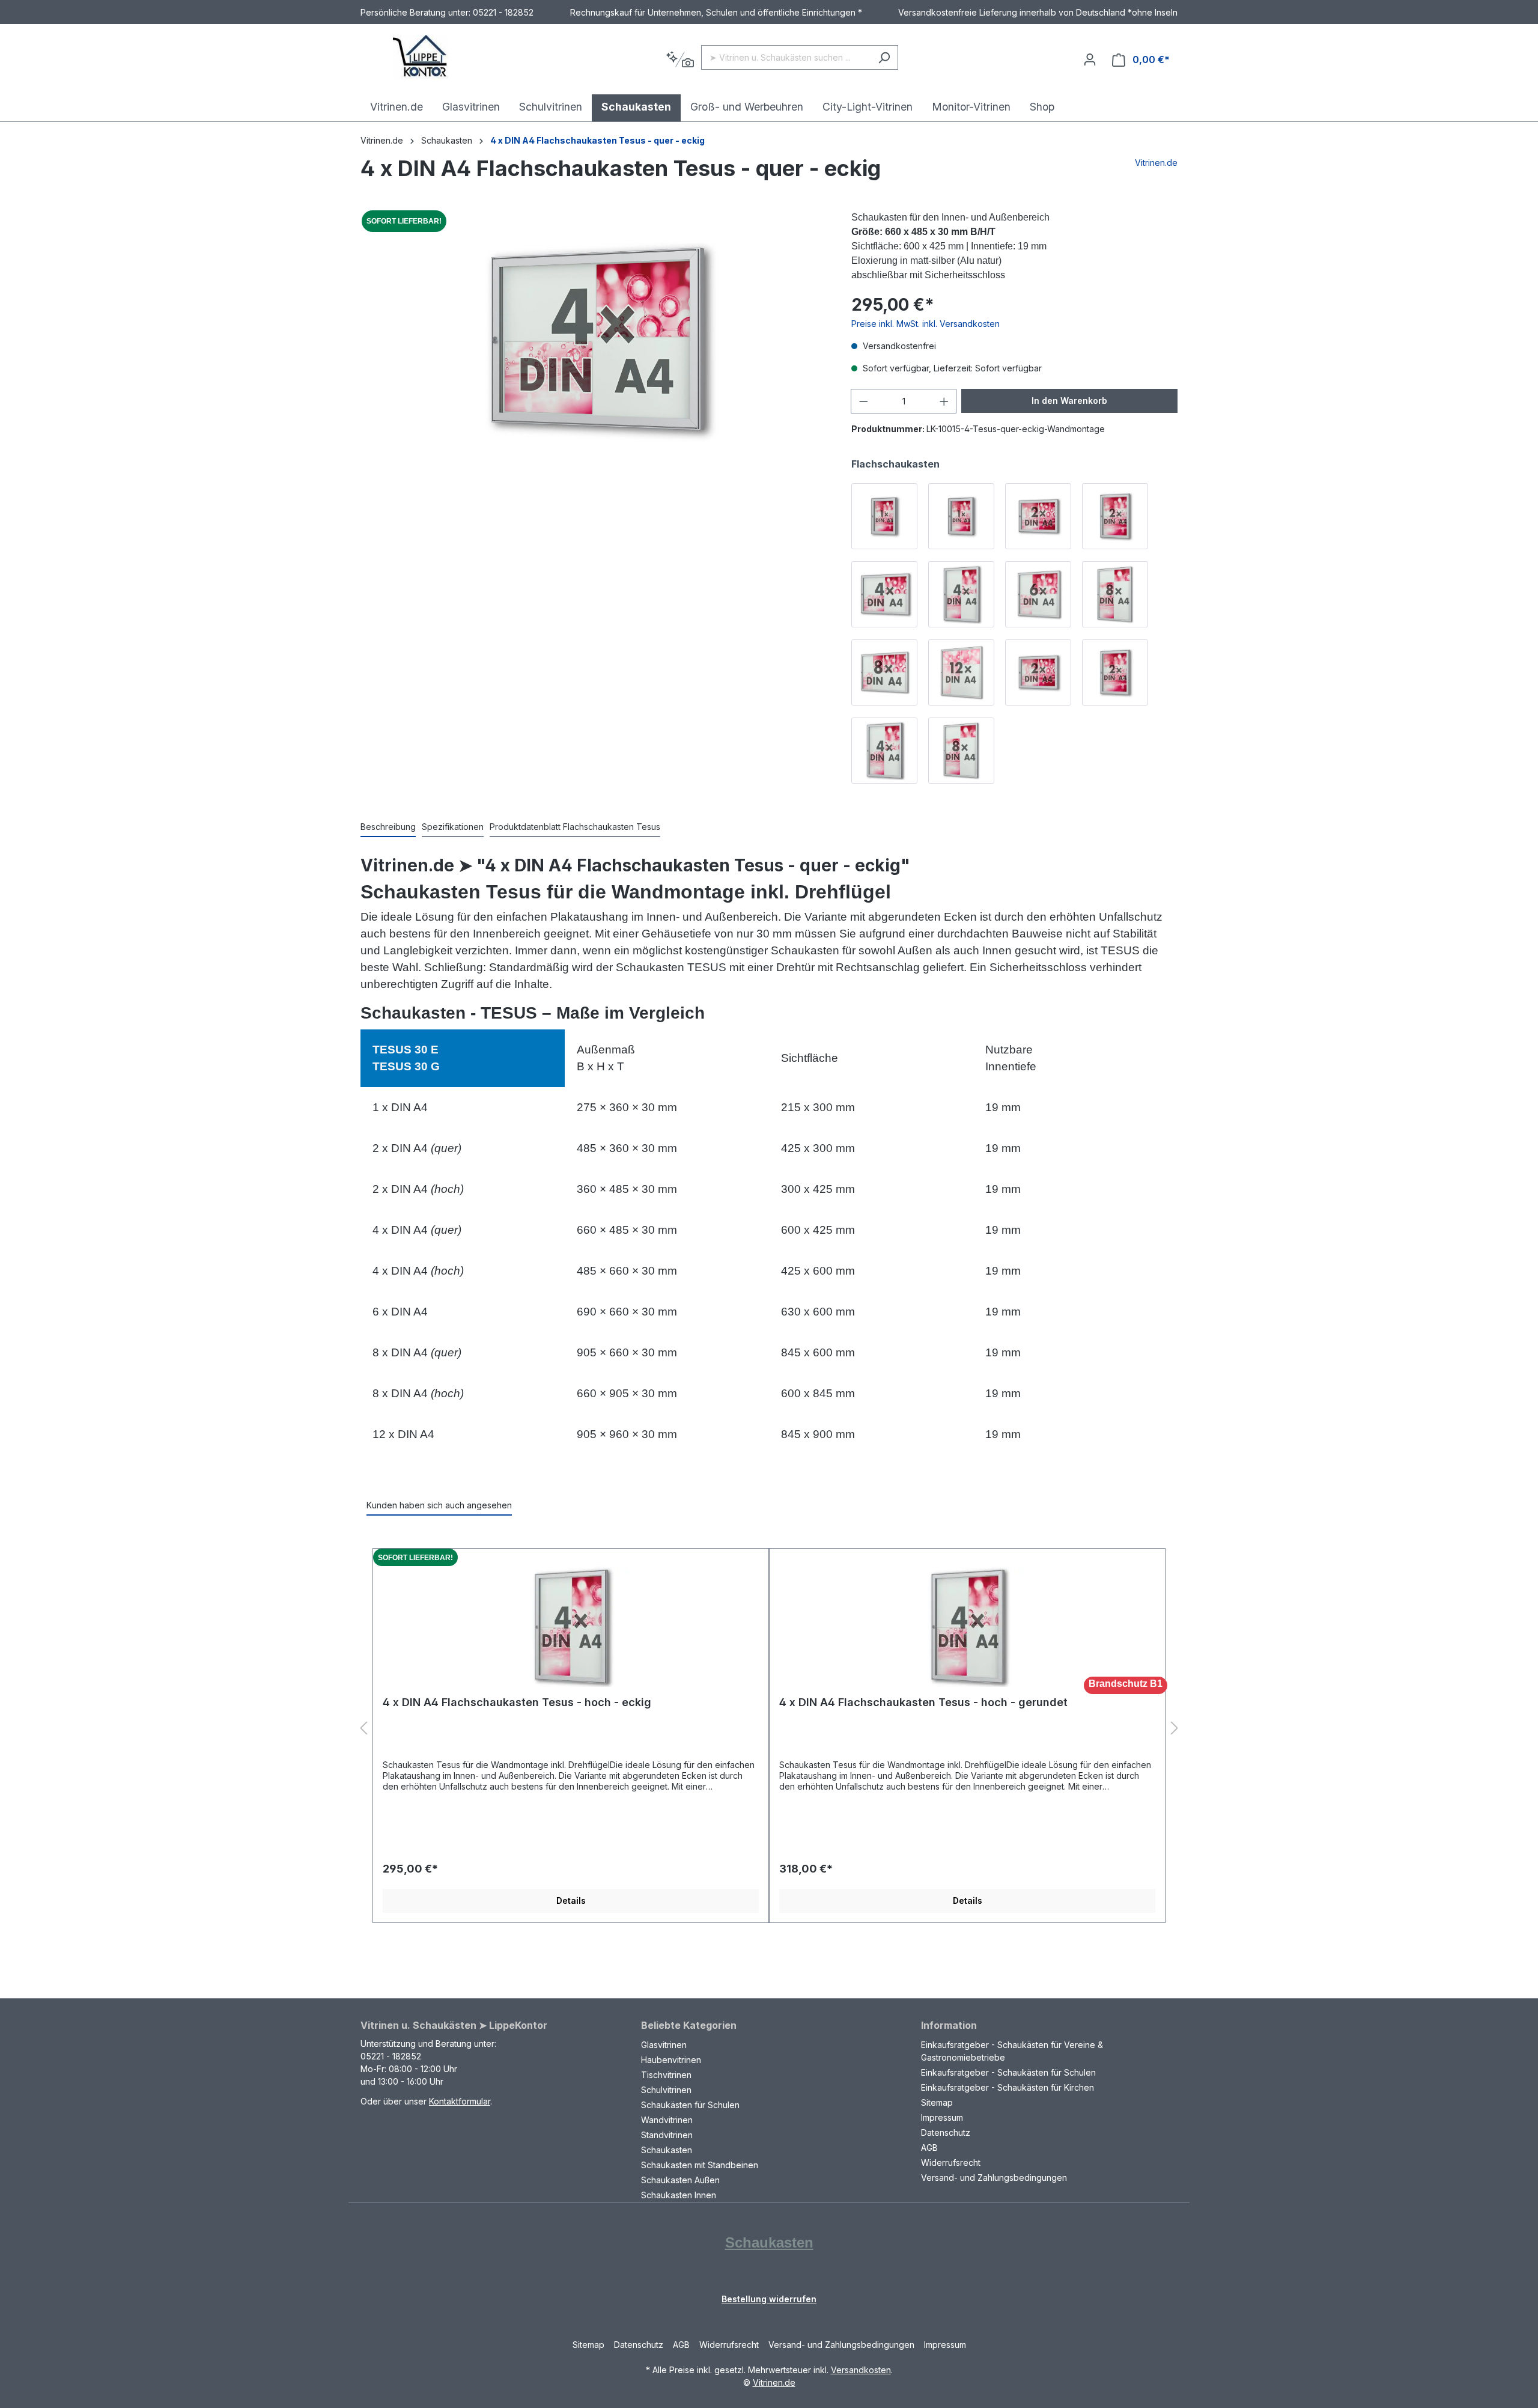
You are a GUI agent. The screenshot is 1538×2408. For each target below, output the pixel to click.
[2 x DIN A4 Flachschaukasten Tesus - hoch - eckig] (1115, 672)
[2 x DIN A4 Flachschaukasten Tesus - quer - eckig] (1038, 672)
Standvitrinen (667, 2135)
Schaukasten (667, 2150)
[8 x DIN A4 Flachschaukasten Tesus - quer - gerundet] (884, 672)
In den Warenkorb (1069, 401)
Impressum (942, 2117)
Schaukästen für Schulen (690, 2105)
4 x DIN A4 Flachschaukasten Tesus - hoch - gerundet (923, 1702)
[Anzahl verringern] (863, 401)
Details (571, 1900)
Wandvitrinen (667, 2120)
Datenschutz (946, 2132)
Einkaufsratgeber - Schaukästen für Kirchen (1008, 2087)
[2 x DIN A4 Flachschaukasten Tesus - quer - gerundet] (1038, 516)
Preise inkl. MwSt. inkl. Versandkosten (926, 324)
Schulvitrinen (666, 2090)
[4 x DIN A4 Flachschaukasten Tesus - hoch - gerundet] (961, 594)
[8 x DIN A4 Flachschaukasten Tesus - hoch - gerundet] (1115, 594)
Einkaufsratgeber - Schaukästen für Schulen (1008, 2072)
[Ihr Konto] (1090, 59)
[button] (363, 1729)
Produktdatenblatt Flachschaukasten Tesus (575, 827)
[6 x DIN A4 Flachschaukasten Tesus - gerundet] (1038, 594)
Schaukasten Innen (679, 2195)
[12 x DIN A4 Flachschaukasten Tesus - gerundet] (961, 672)
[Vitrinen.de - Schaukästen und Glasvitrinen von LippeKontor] (421, 57)
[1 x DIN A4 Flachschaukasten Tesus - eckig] (884, 516)
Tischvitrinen (666, 2075)
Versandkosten (861, 2370)
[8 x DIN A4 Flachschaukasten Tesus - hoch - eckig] (961, 751)
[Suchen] (884, 57)
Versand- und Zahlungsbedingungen (994, 2178)
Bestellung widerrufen (769, 2299)
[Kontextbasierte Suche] (680, 60)
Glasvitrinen (664, 2045)
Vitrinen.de (382, 140)
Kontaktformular (460, 2101)
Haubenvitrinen (671, 2060)
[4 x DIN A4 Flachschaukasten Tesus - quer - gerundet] (884, 594)
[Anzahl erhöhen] (944, 401)
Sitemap (937, 2102)
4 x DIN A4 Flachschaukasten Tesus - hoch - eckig (517, 1702)
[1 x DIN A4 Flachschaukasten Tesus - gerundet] (961, 516)
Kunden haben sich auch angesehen (439, 1505)
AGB (929, 2147)
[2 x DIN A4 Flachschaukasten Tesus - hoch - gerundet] (1115, 516)
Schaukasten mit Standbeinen (700, 2165)
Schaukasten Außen (680, 2180)
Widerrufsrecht (951, 2163)
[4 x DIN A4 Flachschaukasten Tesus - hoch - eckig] (884, 751)
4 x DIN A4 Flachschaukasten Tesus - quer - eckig (597, 140)
